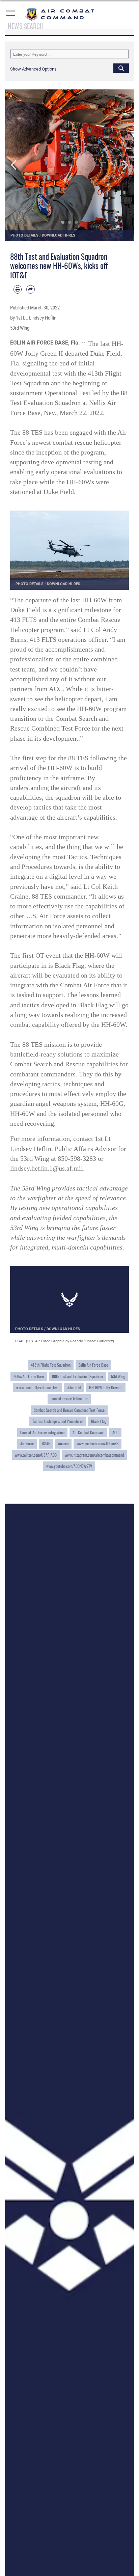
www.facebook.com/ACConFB (98, 1443)
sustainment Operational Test (37, 1387)
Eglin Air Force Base (93, 1365)
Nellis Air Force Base (29, 1376)
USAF (46, 1443)
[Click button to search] (121, 68)
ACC (115, 1432)
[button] (11, 14)
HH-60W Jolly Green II (106, 1387)
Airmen (63, 1443)
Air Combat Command (88, 1432)
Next (121, 165)
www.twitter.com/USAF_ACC (36, 1455)
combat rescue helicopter (69, 1399)
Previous (18, 165)
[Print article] (18, 289)
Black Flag (99, 1421)
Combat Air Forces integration (42, 1432)
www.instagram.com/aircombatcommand (94, 1455)
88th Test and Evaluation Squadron (77, 1376)
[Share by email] (30, 289)
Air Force (27, 1443)
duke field (74, 1387)
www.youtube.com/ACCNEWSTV (69, 1466)
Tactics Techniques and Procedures (58, 1421)
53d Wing (118, 1376)
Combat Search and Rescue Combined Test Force (69, 1410)
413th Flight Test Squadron (51, 1365)
